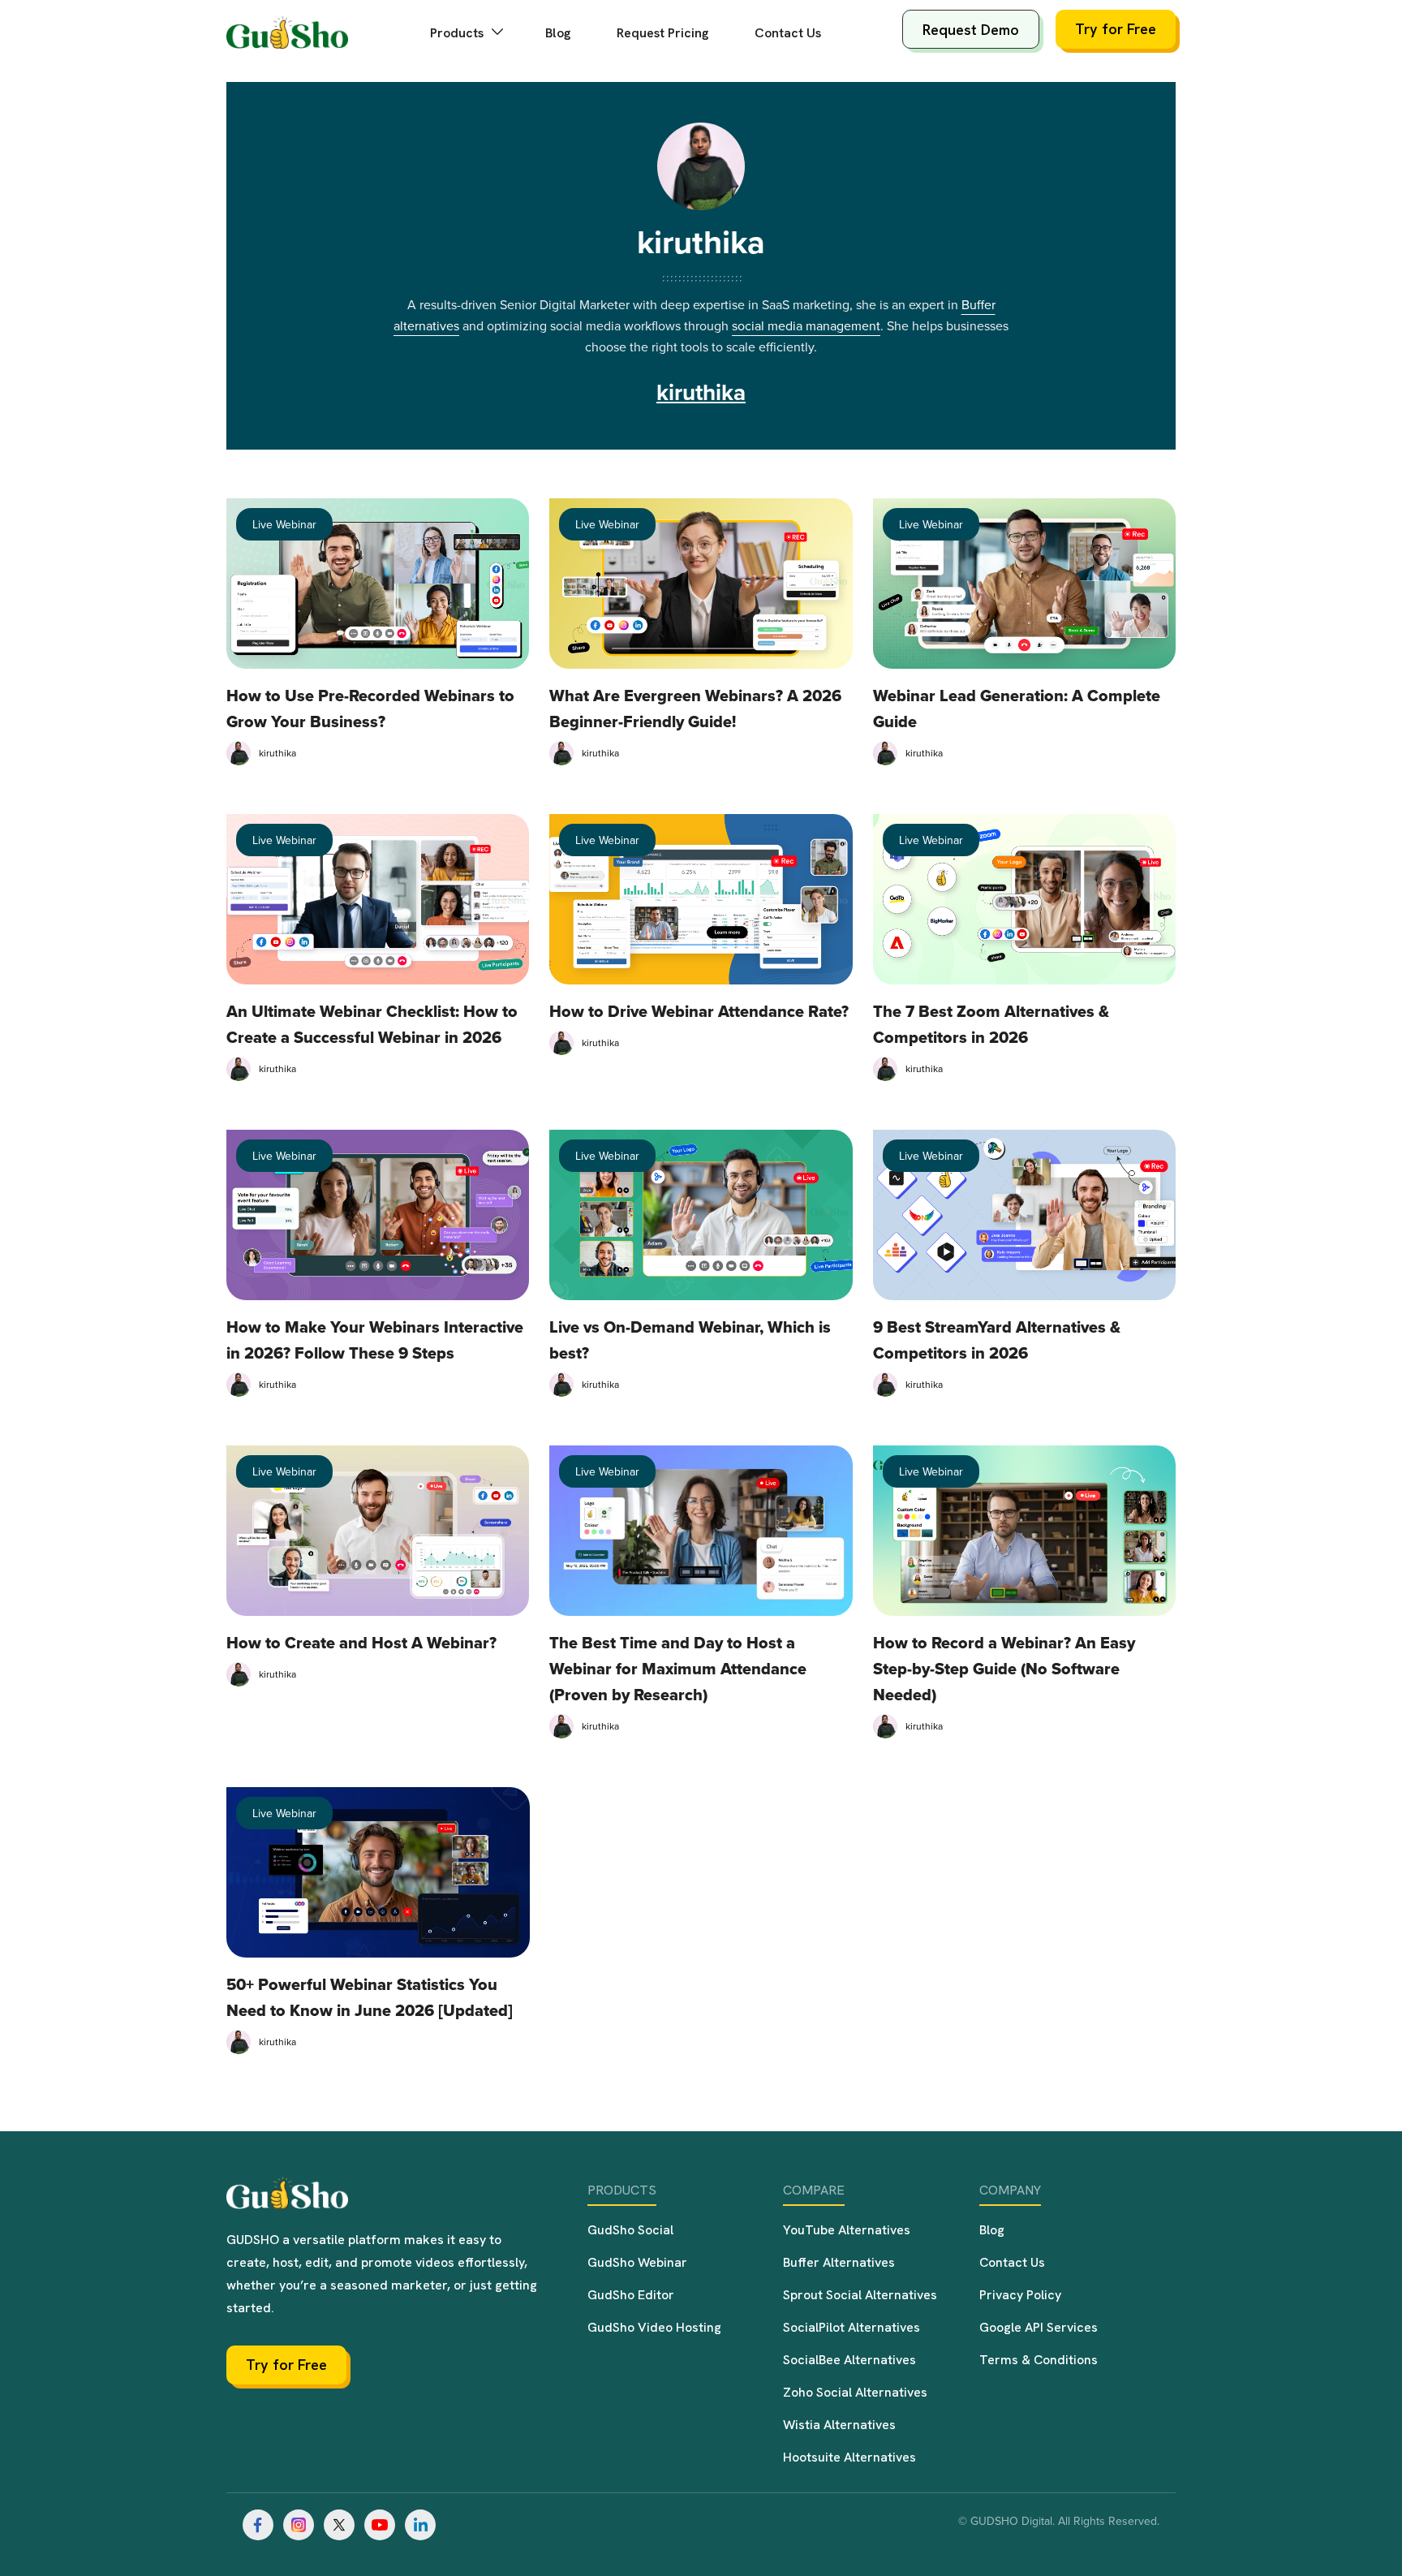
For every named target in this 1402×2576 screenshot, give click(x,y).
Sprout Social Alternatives (860, 2295)
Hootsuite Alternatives (849, 2457)
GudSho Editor (631, 2295)
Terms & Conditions (1039, 2360)
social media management (806, 325)
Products (458, 33)
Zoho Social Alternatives (855, 2392)
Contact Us (788, 33)
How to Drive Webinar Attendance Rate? (699, 1011)
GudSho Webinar (637, 2262)
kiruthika (701, 242)
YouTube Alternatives (847, 2230)
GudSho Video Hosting (654, 2327)
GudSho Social (630, 2230)
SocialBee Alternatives (849, 2360)
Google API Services (1039, 2327)
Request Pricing (663, 33)
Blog (558, 33)
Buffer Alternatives (839, 2262)
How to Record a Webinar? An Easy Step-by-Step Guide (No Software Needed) (1004, 1669)
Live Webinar (284, 524)
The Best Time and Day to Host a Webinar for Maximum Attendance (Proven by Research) (678, 1669)
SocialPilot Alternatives (852, 2327)
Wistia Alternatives (839, 2425)
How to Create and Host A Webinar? (361, 1643)
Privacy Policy (1020, 2295)
